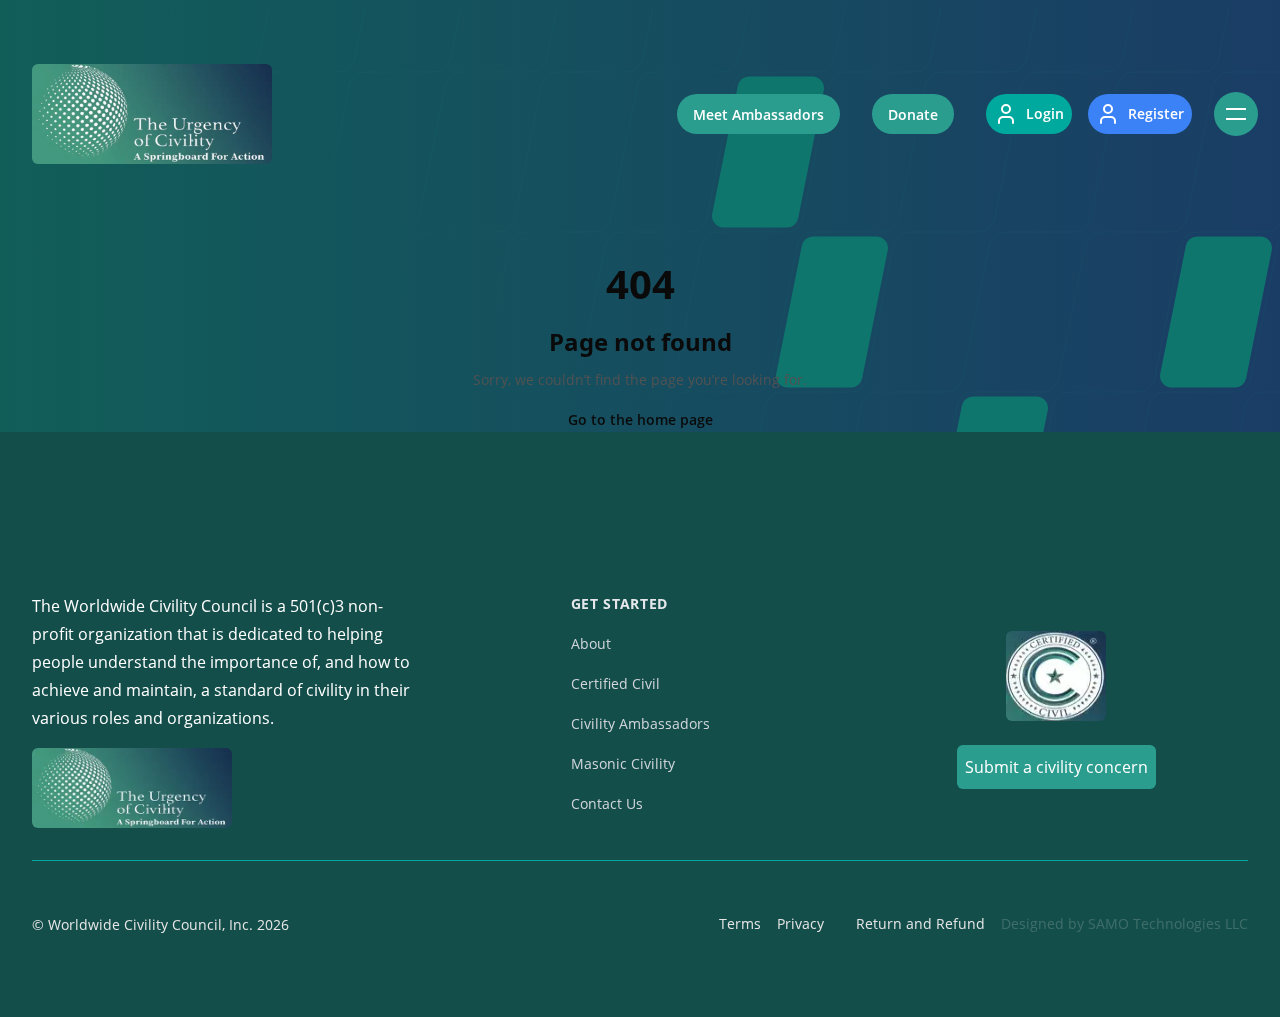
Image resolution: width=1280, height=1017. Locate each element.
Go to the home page (640, 419)
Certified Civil (615, 683)
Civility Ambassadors (640, 723)
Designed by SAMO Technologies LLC (1124, 923)
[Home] (152, 114)
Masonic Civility (623, 763)
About (591, 643)
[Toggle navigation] (1236, 114)
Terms (740, 923)
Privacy (800, 923)
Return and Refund (920, 923)
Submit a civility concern (1056, 767)
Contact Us (607, 803)
